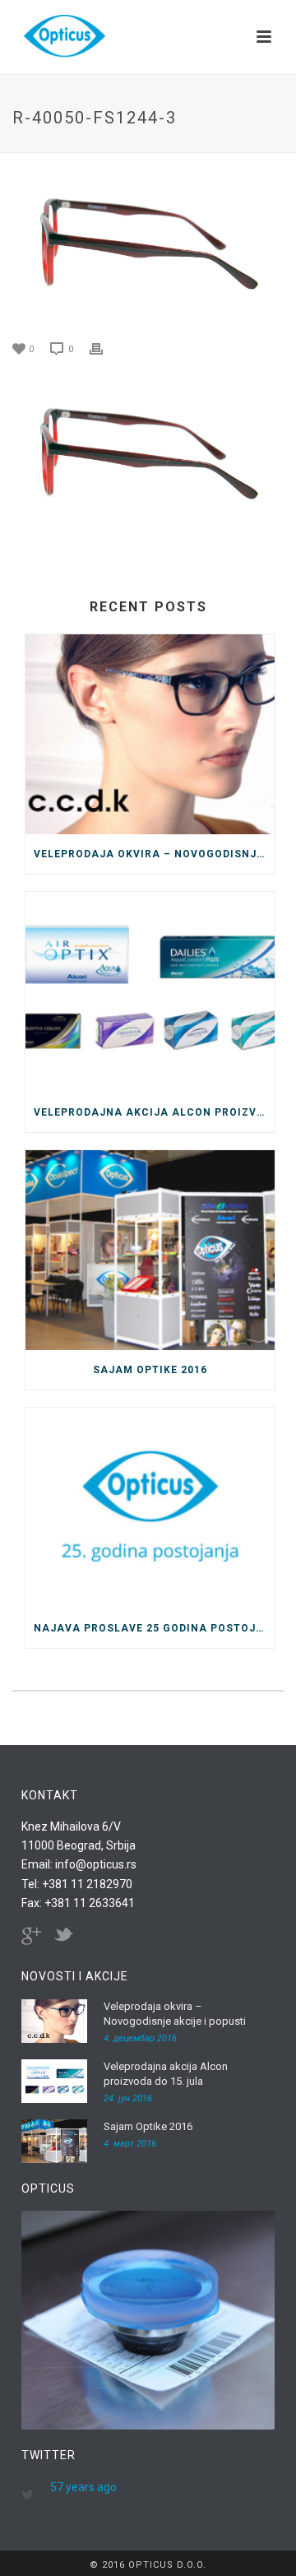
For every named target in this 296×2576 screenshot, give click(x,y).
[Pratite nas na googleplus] (31, 1936)
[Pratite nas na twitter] (63, 1936)
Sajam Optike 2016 (150, 1370)
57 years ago (83, 2487)
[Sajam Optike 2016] (150, 1251)
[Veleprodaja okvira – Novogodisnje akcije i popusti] (150, 735)
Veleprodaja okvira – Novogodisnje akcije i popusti (154, 854)
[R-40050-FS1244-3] (148, 248)
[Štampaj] (104, 348)
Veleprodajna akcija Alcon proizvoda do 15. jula (154, 1112)
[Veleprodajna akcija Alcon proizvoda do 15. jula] (150, 992)
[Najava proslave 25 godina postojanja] (150, 1508)
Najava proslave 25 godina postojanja (154, 1628)
